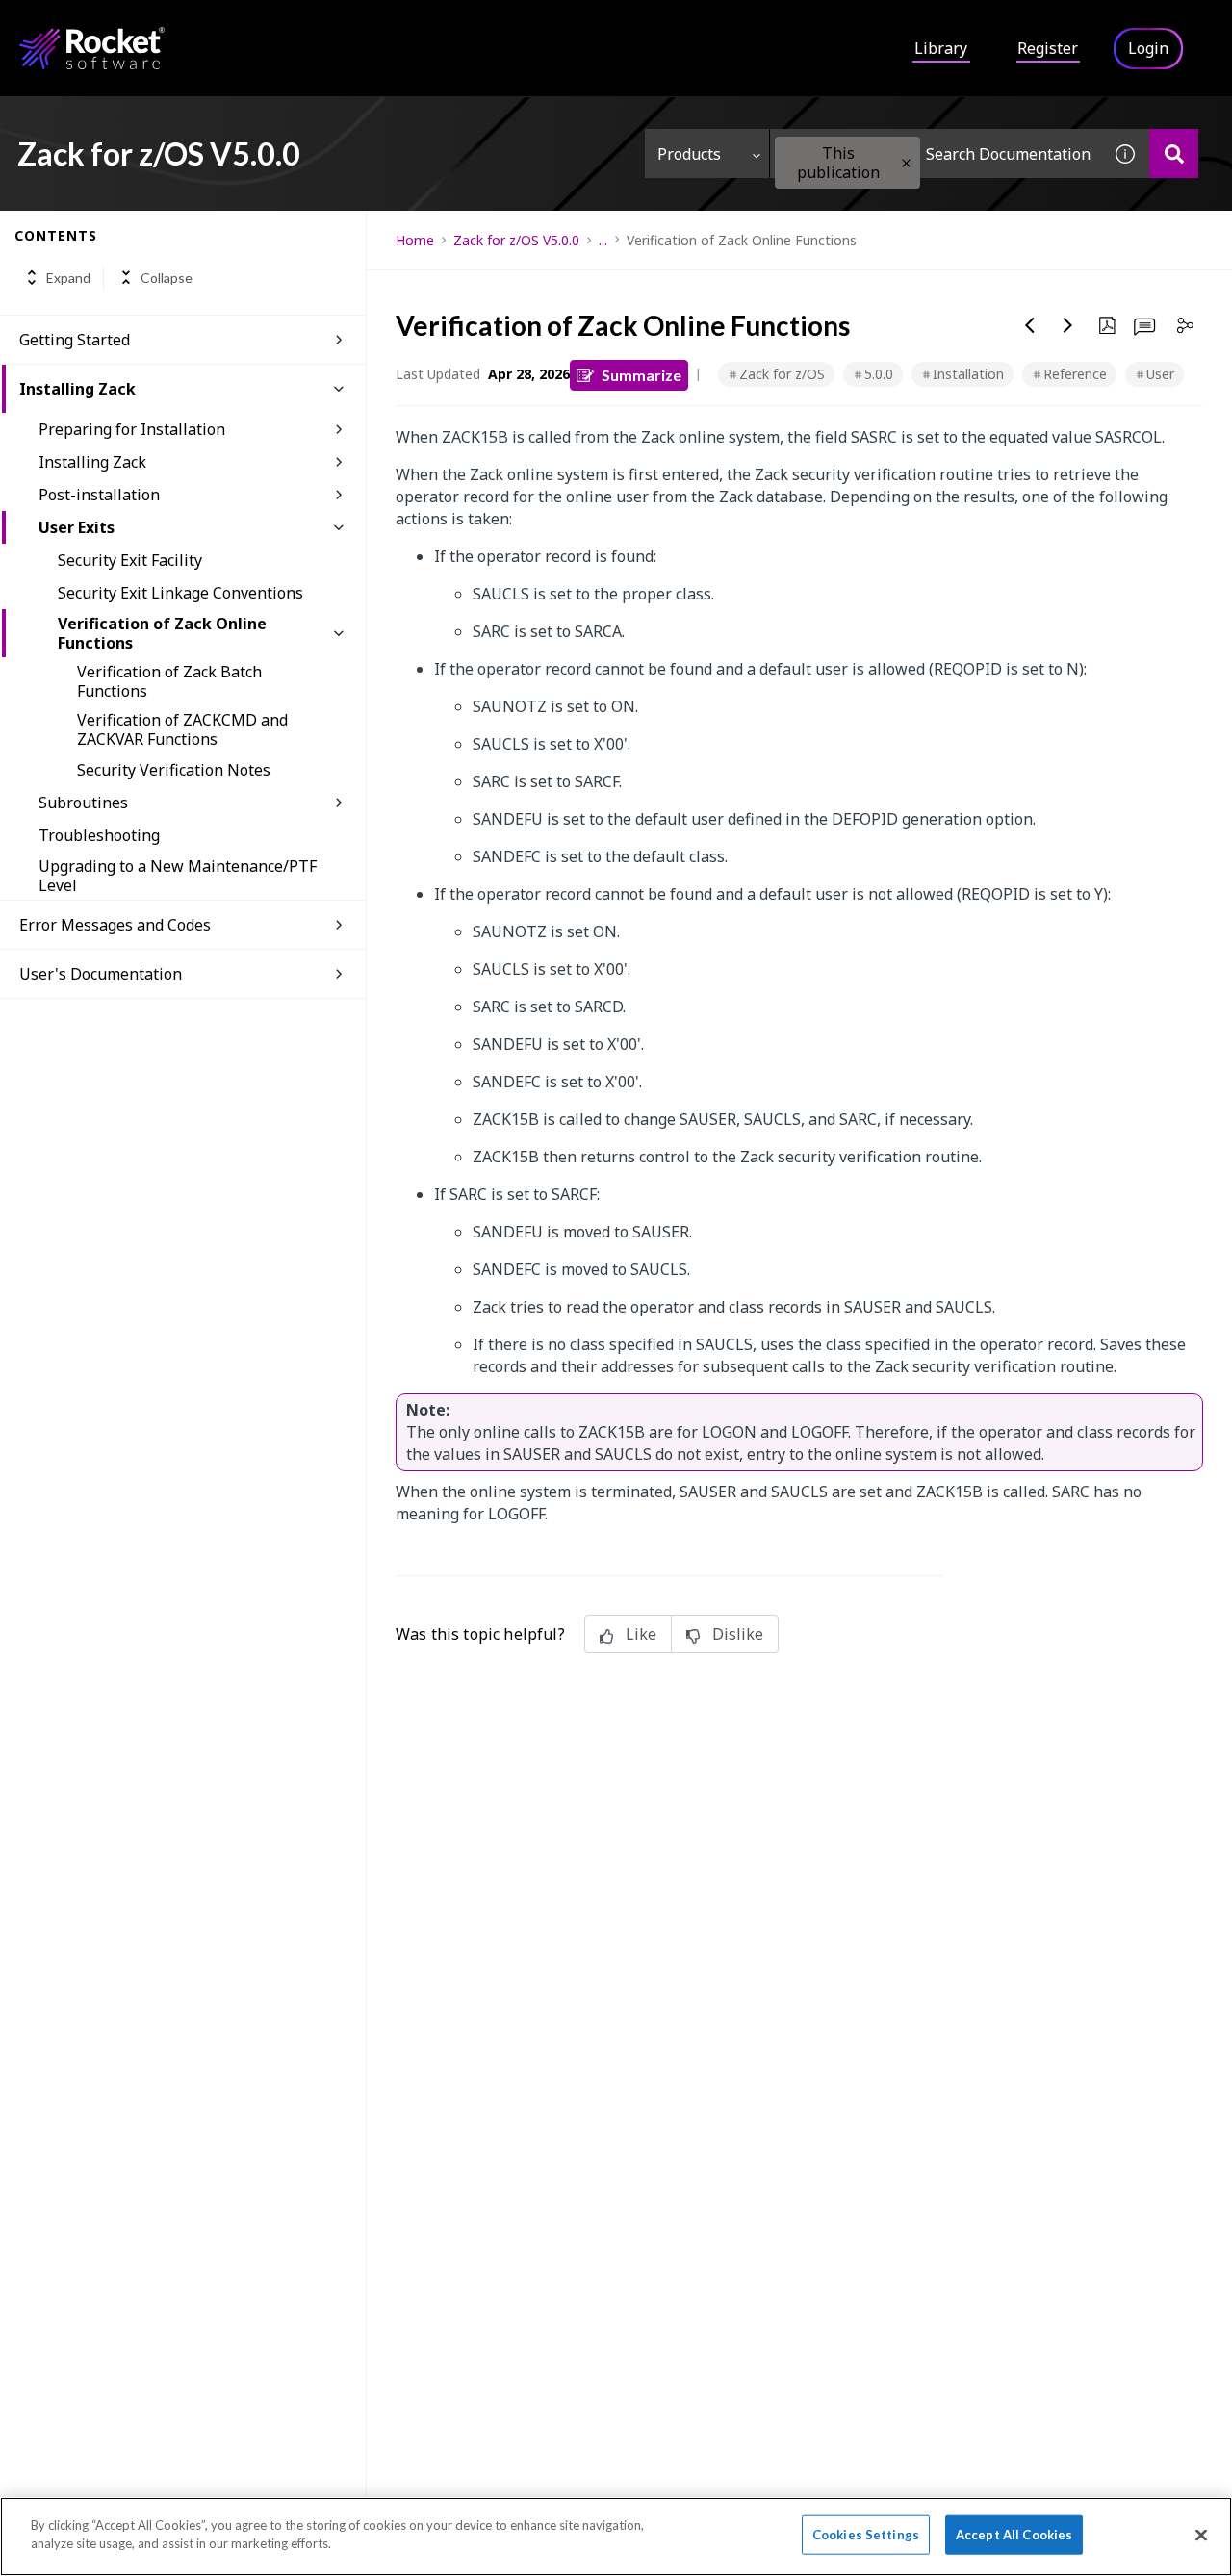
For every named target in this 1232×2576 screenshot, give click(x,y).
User (1160, 374)
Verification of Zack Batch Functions (169, 681)
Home (415, 240)
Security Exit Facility (130, 560)
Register (1048, 48)
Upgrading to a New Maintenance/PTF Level (178, 876)
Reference (1075, 374)
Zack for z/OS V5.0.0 (516, 240)
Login (1148, 48)
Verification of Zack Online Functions (162, 633)
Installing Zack (77, 389)
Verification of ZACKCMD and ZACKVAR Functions (182, 729)
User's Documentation (101, 974)
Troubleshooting (99, 835)
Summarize (642, 375)
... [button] (603, 240)
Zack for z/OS (782, 374)
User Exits (77, 527)
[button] (906, 163)
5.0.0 (879, 374)
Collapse (167, 278)
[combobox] (936, 153)
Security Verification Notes (174, 770)
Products (689, 154)
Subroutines (83, 803)
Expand (68, 278)
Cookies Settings (866, 2535)
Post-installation (99, 495)
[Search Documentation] (1174, 153)
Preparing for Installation (132, 429)
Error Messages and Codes (115, 925)
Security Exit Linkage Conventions (180, 593)
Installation (968, 374)
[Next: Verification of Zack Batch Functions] (1068, 325)
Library (941, 48)
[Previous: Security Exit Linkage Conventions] (1030, 325)
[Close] (1201, 2535)
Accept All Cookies (1014, 2535)
